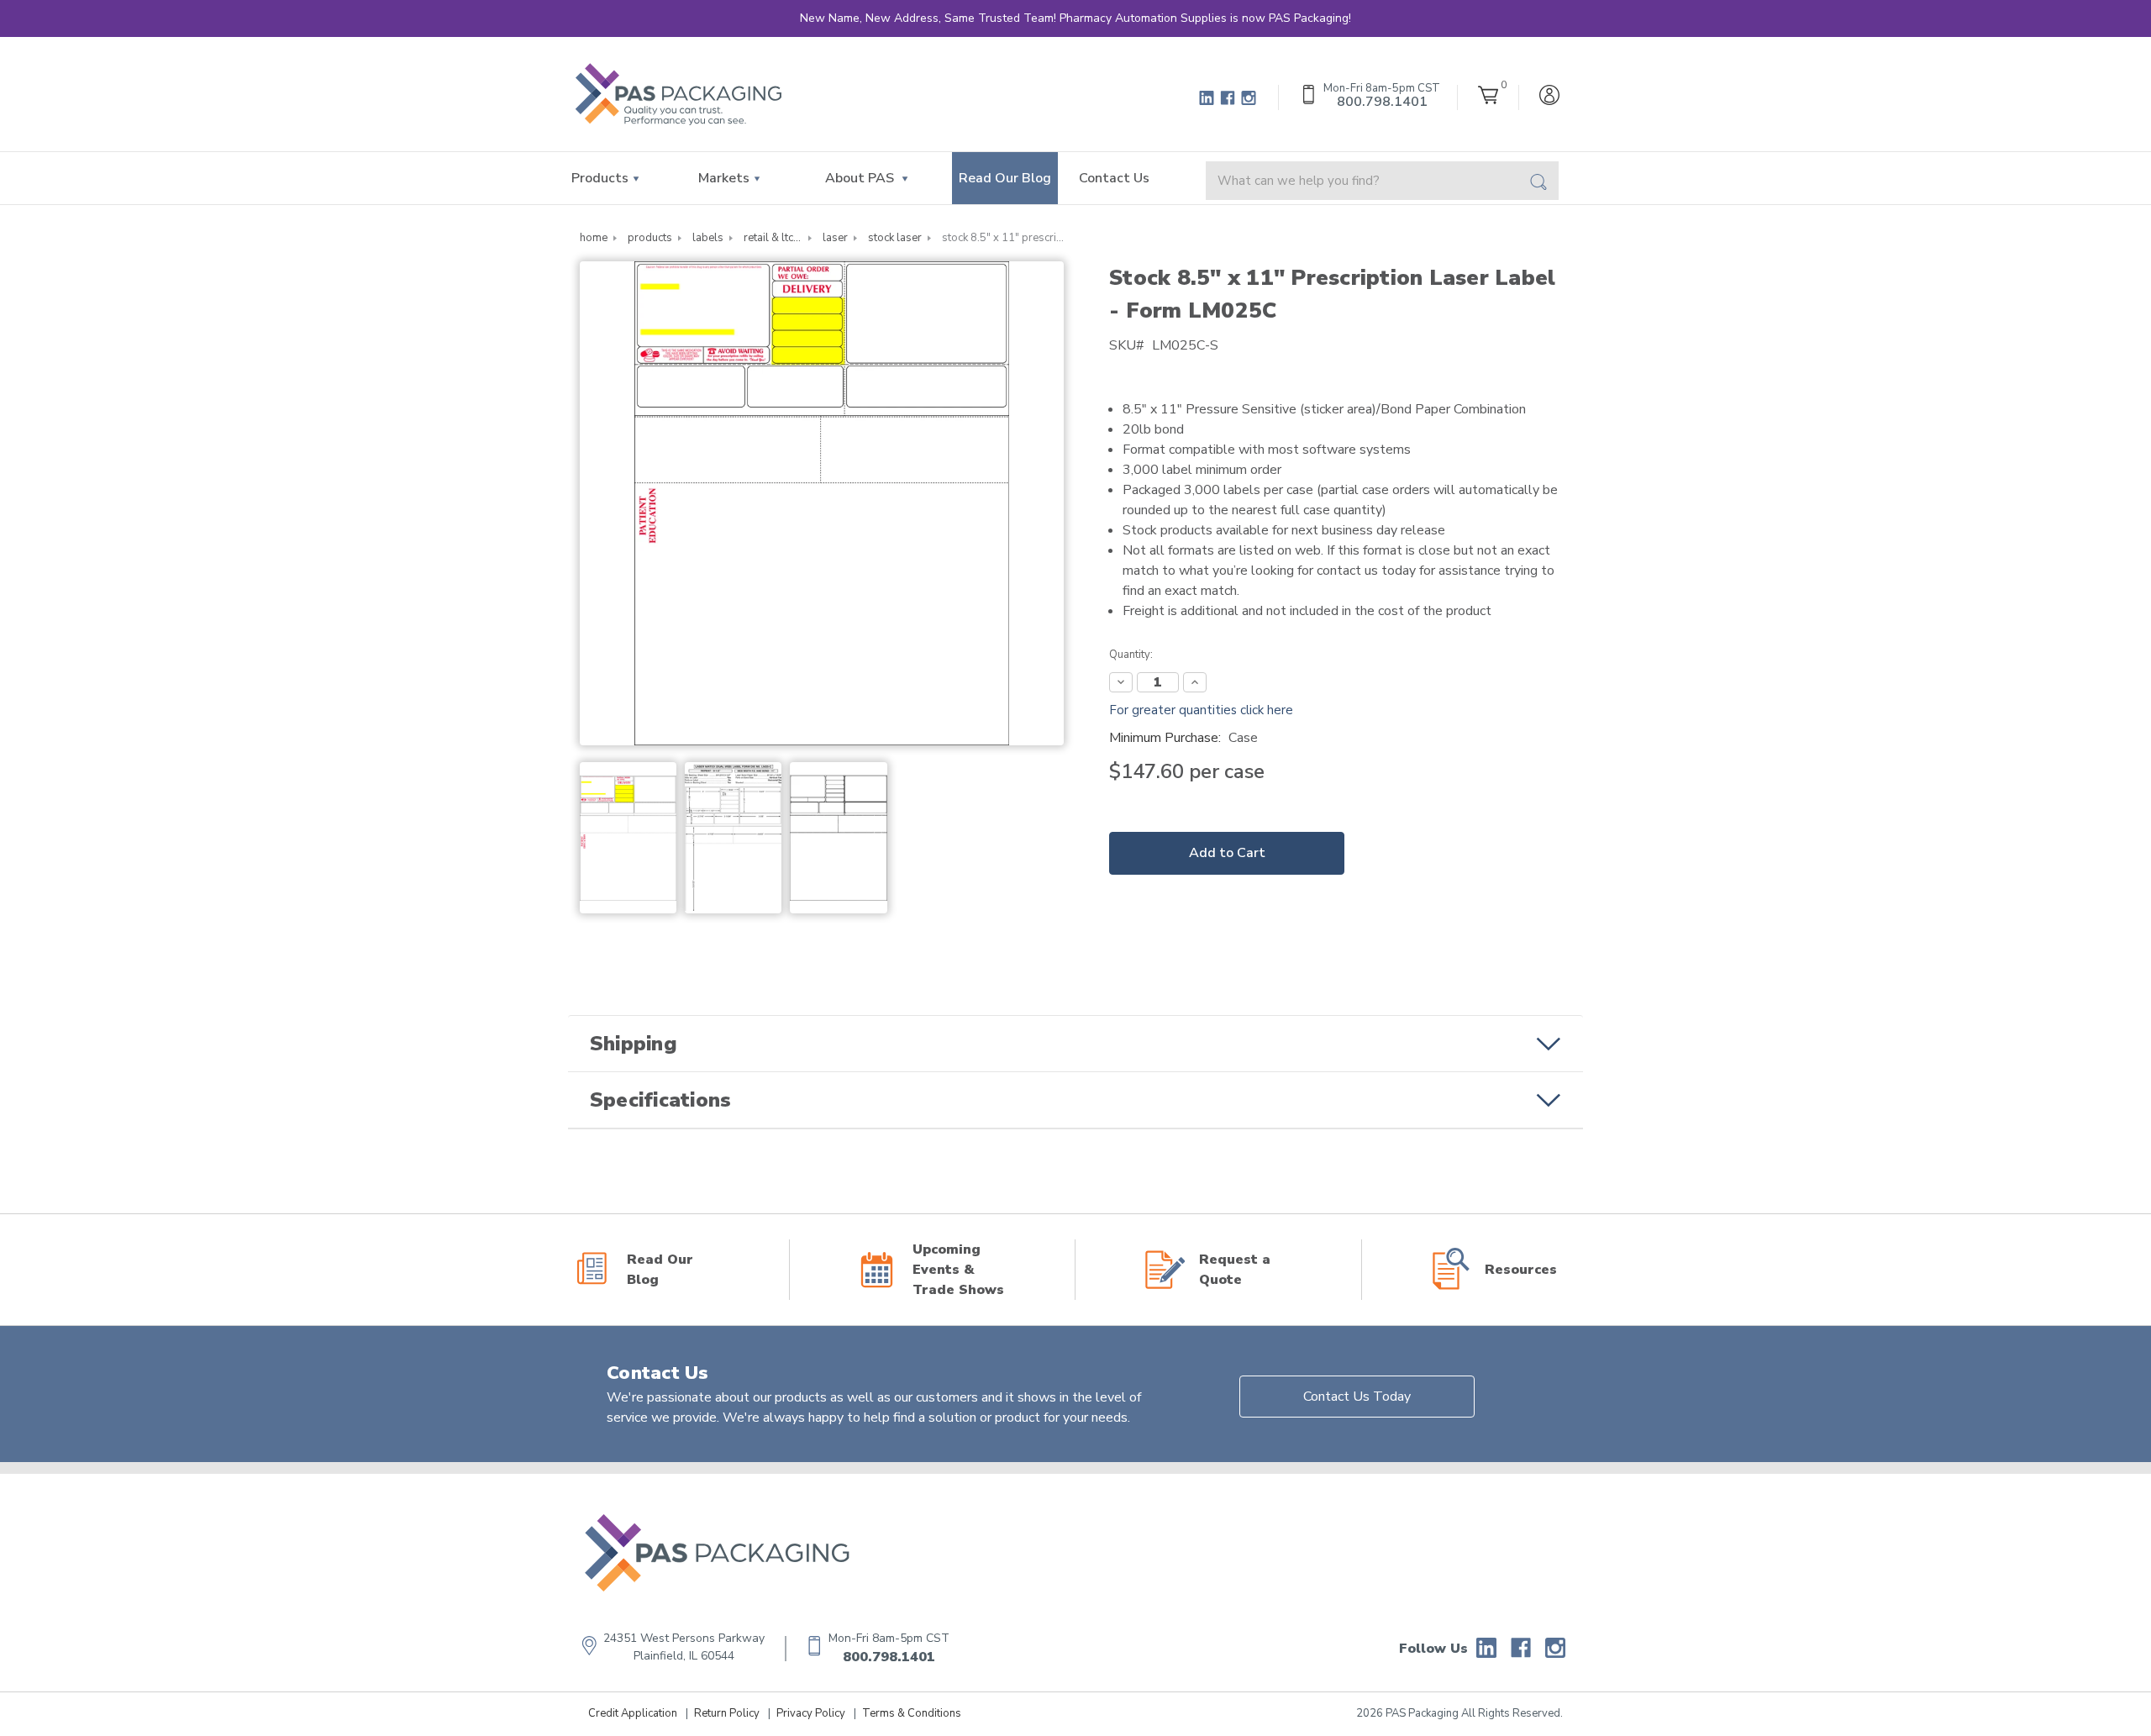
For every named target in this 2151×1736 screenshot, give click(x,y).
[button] (1075, 1044)
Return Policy (727, 1713)
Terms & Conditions (912, 1713)
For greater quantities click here (1201, 710)
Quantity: (1131, 655)
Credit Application (633, 1713)
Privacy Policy (811, 1713)
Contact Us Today (1357, 1397)
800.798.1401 (889, 1657)
